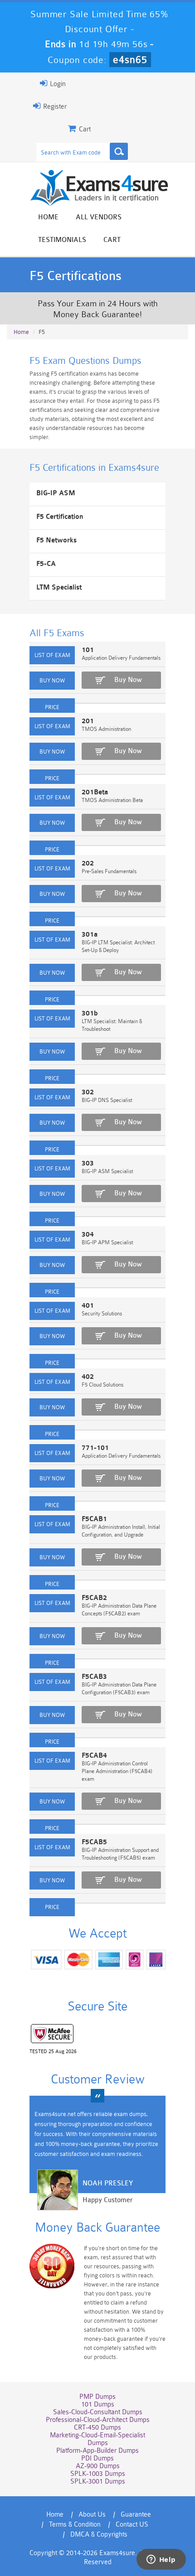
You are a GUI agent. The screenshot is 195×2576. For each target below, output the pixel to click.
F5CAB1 (94, 1519)
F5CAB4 (94, 1756)
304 (88, 1235)
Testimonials (62, 240)
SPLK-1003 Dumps (98, 2474)
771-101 (95, 1448)
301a (90, 935)
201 (88, 721)
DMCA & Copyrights (99, 2535)
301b (90, 1013)
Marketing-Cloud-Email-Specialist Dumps (97, 2439)
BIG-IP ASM (56, 493)
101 (88, 650)
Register (54, 107)
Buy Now (128, 680)
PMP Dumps (97, 2397)
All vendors (99, 217)
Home (48, 217)
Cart (112, 240)
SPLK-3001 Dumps (98, 2482)
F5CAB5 (94, 1842)
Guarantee (136, 2515)
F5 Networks (56, 540)
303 (88, 1163)
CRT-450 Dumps (97, 2428)
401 (88, 1306)
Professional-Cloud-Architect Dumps (98, 2420)
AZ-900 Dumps (98, 2466)
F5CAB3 (94, 1677)
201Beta (95, 792)
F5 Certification (60, 517)
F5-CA (46, 564)
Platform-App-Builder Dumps (97, 2451)
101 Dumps (98, 2404)
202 (88, 863)
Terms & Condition (75, 2525)
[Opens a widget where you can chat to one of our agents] (161, 2560)
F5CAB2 (94, 1598)
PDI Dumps (97, 2458)
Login (57, 84)
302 (88, 1092)
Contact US (132, 2525)
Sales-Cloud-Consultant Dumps (98, 2412)
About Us (92, 2515)
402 (88, 1377)
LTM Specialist (59, 587)
